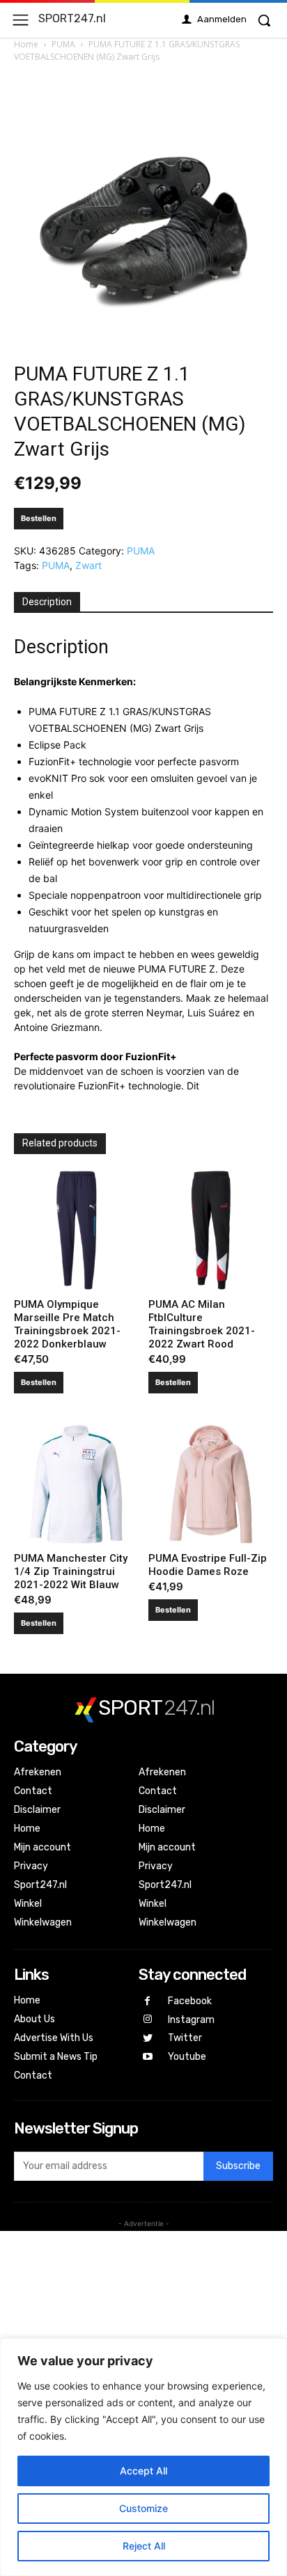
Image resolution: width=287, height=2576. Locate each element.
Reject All (144, 2546)
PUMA (63, 44)
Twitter (185, 2038)
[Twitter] (148, 2039)
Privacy (31, 1866)
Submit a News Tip (56, 2057)
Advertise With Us (54, 2038)
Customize (143, 2508)
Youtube (187, 2057)
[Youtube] (148, 2057)
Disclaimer (37, 1810)
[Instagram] (148, 2020)
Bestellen (39, 518)
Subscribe (238, 2166)
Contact (33, 1791)
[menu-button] (21, 20)
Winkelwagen (43, 1922)
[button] (264, 20)
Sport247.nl (40, 1885)
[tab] (47, 602)
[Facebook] (148, 2002)
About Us (34, 2019)
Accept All (143, 2471)
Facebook (190, 2001)
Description (47, 602)
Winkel (28, 1904)
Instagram (191, 2020)
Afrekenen (38, 1772)
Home (26, 44)
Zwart (88, 565)
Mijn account (42, 1847)
